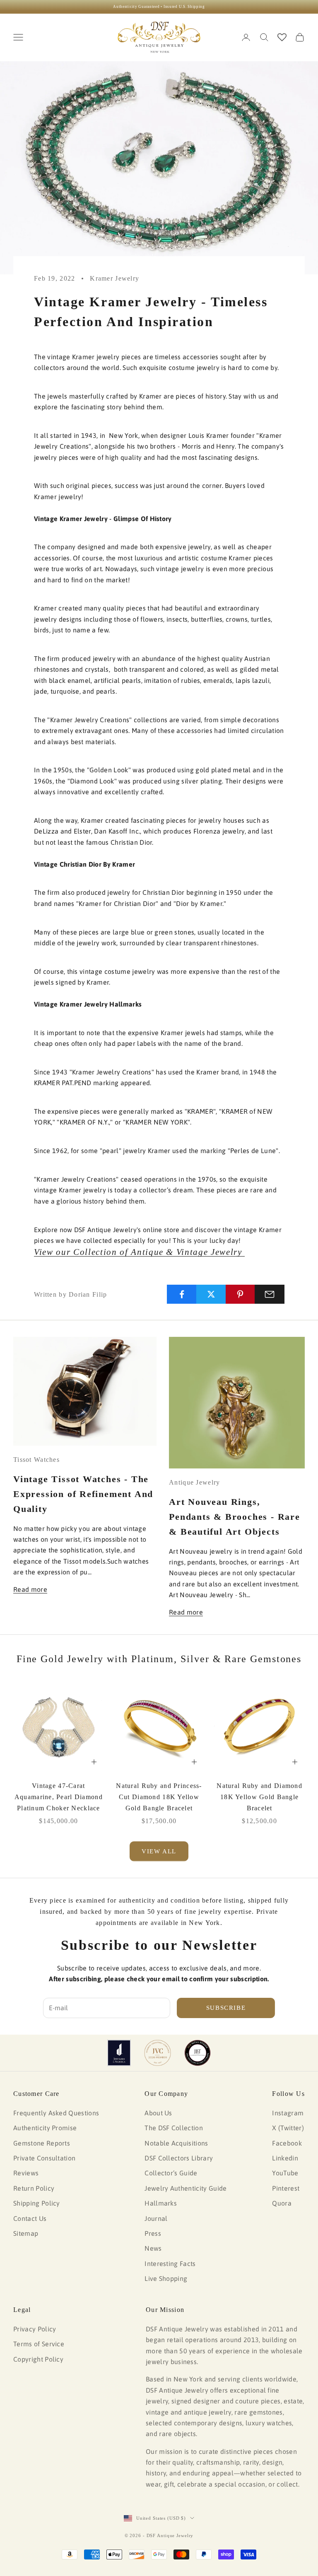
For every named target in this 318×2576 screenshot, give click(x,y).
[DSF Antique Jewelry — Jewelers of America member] (119, 2053)
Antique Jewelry (194, 1482)
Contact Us (30, 2218)
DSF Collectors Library (179, 2158)
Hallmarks (161, 2203)
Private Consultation (44, 2158)
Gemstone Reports (42, 2143)
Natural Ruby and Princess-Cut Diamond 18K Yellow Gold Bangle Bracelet (159, 1797)
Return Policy (34, 2188)
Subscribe (226, 2008)
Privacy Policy (35, 2329)
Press (153, 2233)
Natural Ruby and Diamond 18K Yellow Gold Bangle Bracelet (259, 1797)
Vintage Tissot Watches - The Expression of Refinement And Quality (83, 1494)
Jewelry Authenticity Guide (185, 2188)
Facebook (287, 2143)
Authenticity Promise (45, 2128)
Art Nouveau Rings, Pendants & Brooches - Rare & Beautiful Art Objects (235, 1517)
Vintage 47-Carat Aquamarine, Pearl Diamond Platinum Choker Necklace (59, 1797)
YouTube (285, 2173)
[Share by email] (270, 1294)
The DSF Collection (174, 2128)
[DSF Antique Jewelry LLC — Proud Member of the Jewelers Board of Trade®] (198, 2053)
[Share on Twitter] (211, 1294)
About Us (158, 2113)
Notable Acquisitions (176, 2143)
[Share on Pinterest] (241, 1294)
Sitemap (26, 2233)
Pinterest (286, 2188)
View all (159, 1851)
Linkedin (285, 2158)
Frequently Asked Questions (56, 2113)
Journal (156, 2218)
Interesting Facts (170, 2264)
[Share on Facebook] (182, 1294)
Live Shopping (166, 2278)
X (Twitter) (288, 2128)
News (153, 2248)
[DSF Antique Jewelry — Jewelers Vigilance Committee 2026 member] (158, 2053)
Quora (282, 2203)
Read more (30, 1589)
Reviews (26, 2173)
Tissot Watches (36, 1460)
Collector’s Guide (171, 2173)
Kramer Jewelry (114, 278)
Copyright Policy (38, 2359)
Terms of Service (39, 2344)
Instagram (288, 2113)
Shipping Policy (37, 2203)
